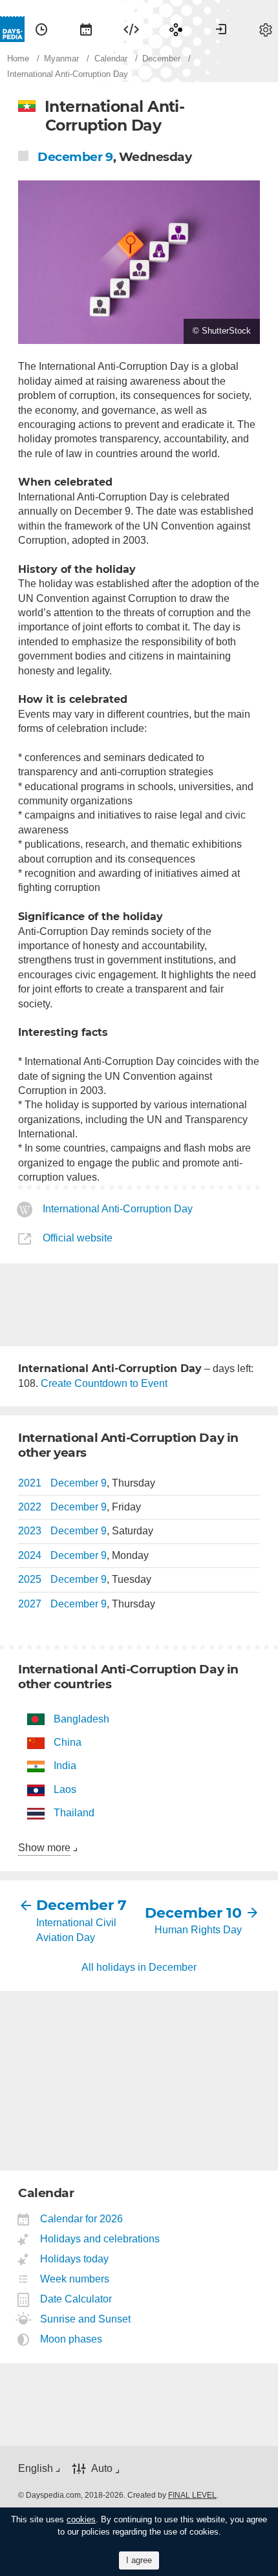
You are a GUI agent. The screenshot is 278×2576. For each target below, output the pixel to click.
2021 (30, 1483)
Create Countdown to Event (104, 1383)
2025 (30, 1579)
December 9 (75, 157)
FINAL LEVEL (192, 2495)
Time (41, 29)
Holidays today (75, 2259)
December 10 (193, 1913)
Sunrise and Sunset (86, 2319)
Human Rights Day (198, 1930)
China (68, 1742)
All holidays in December (139, 1967)
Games (176, 29)
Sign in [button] (221, 29)
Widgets (131, 29)
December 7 (81, 1905)
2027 (30, 1604)
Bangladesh (81, 1719)
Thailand (74, 1813)
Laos (65, 1789)
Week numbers (75, 2279)
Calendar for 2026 (82, 2219)
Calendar (86, 29)
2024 (30, 1555)
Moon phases (71, 2339)
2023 (30, 1531)
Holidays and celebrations (100, 2239)
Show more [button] (44, 1848)
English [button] (36, 2468)
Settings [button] (266, 29)
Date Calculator (76, 2299)
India (65, 1766)
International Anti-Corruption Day (118, 1209)
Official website (78, 1238)
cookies (81, 2519)
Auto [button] (102, 2468)
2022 (30, 1507)
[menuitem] (41, 29)
